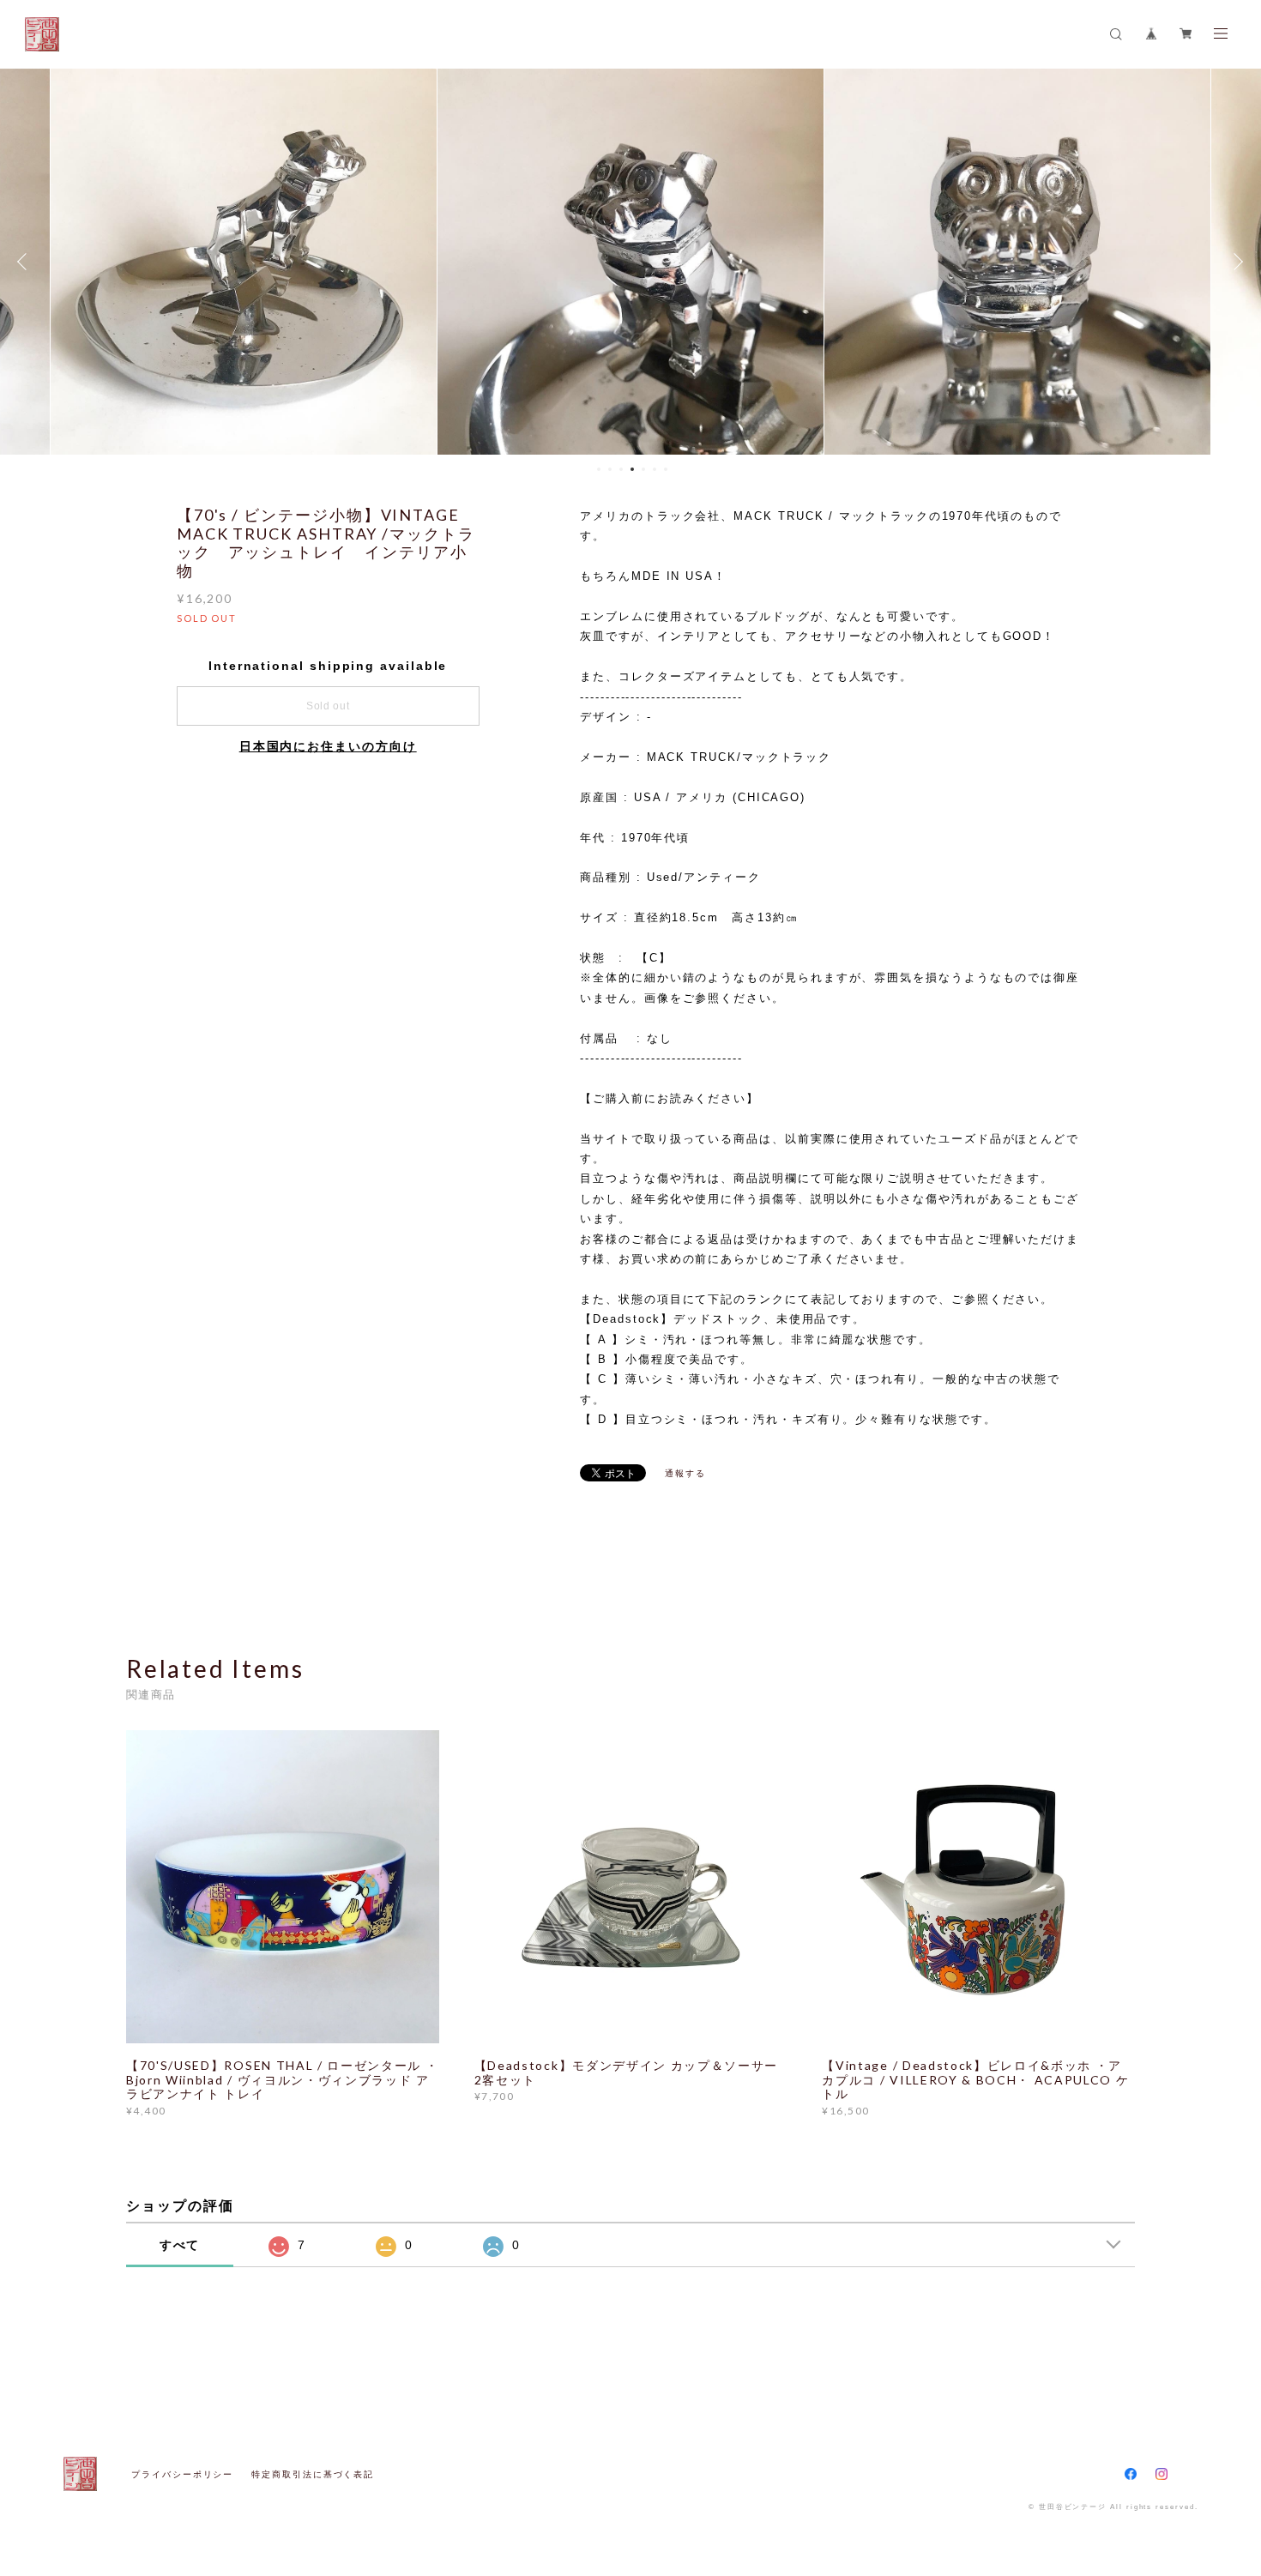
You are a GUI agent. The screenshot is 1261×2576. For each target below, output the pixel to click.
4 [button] (632, 469)
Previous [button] (26, 262)
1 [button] (599, 469)
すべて (180, 2245)
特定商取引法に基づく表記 (313, 2474)
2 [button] (610, 469)
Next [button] (1235, 262)
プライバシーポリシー (182, 2474)
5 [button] (643, 469)
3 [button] (621, 469)
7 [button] (666, 469)
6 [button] (655, 469)
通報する (685, 1473)
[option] (244, 262)
